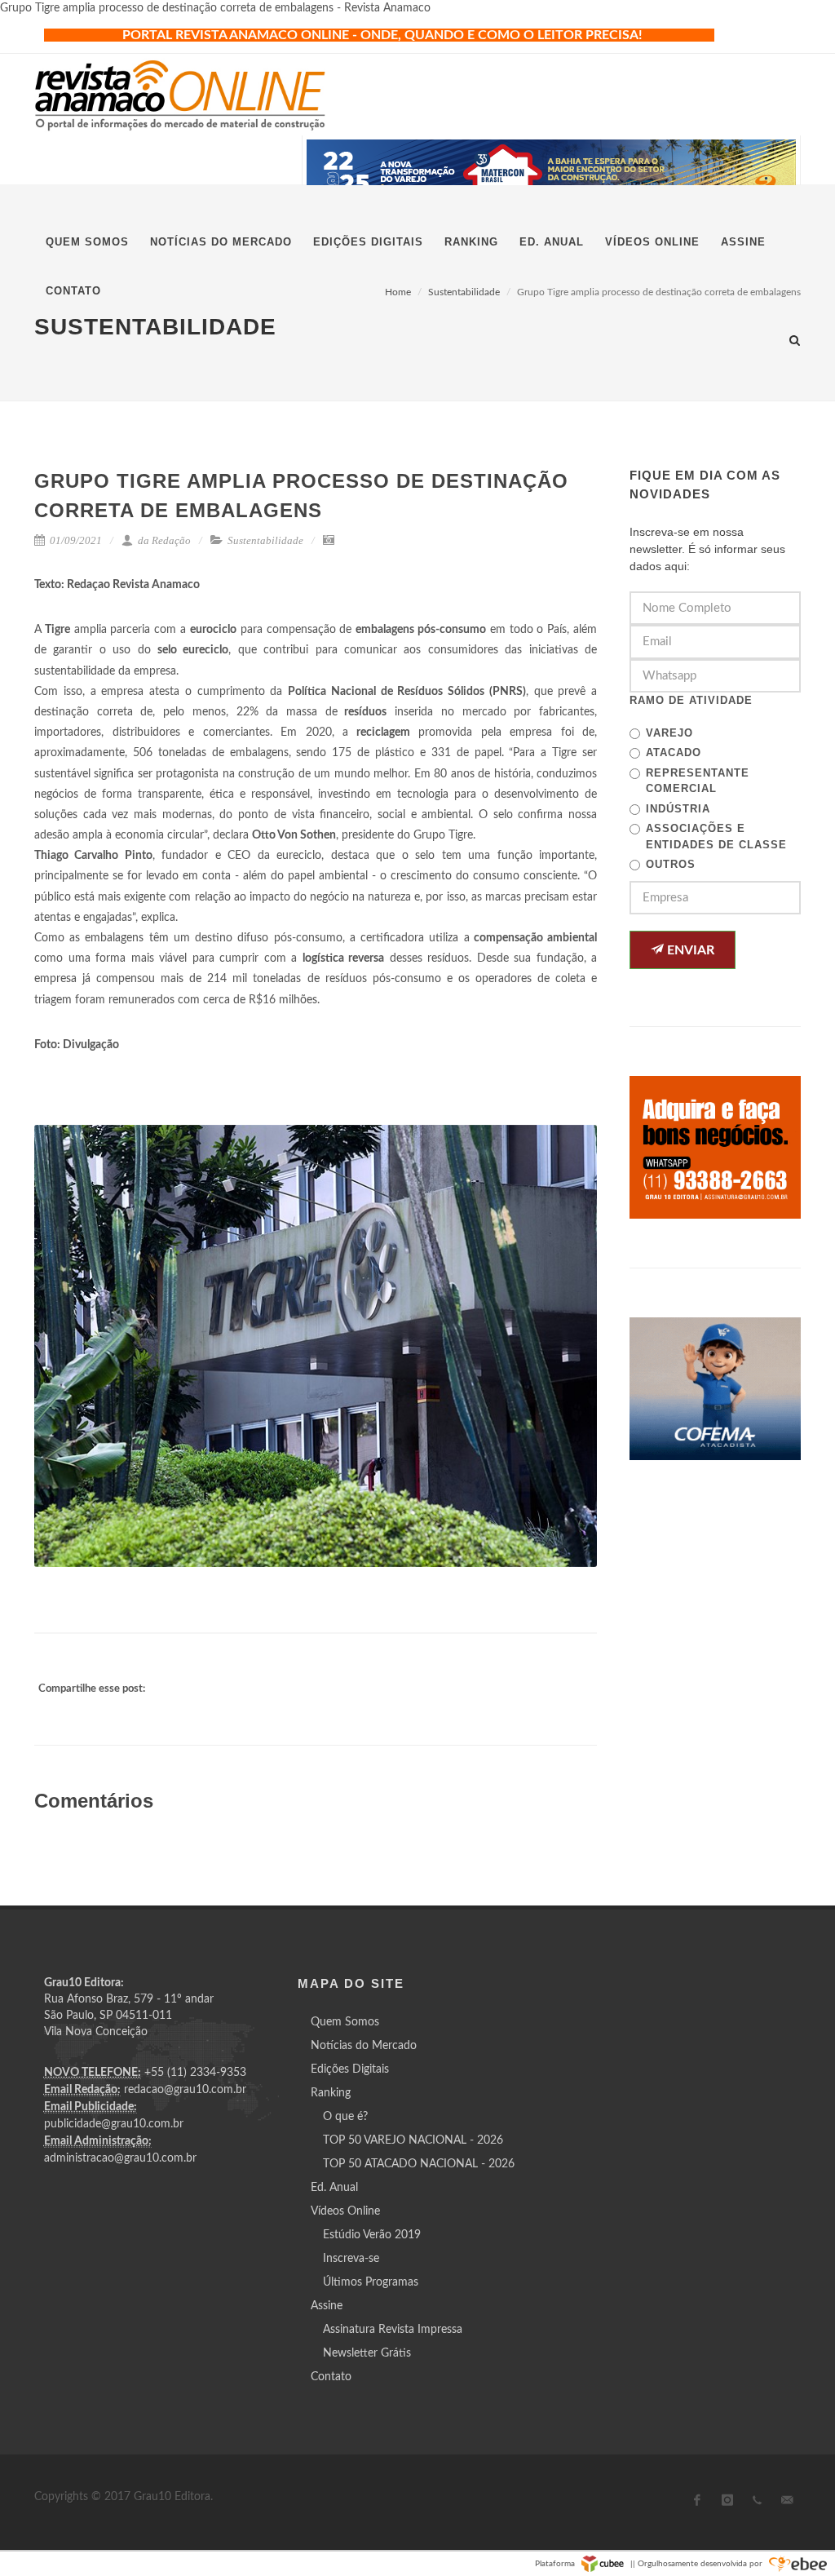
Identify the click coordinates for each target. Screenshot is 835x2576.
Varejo (669, 733)
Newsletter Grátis (367, 2353)
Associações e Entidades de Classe (716, 837)
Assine (327, 2306)
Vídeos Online (345, 2211)
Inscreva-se (351, 2259)
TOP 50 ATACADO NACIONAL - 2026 (419, 2164)
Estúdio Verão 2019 (372, 2235)
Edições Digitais (350, 2069)
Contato (331, 2377)
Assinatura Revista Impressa (393, 2330)
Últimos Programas (371, 2282)
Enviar (689, 950)
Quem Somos (345, 2022)
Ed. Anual (334, 2188)
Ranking (331, 2093)
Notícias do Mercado (364, 2046)
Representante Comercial (698, 781)
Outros (671, 864)
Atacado (674, 752)
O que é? (345, 2117)
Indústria (678, 809)
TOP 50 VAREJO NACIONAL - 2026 (413, 2140)
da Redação (163, 540)
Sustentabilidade (265, 540)
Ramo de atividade (691, 700)
